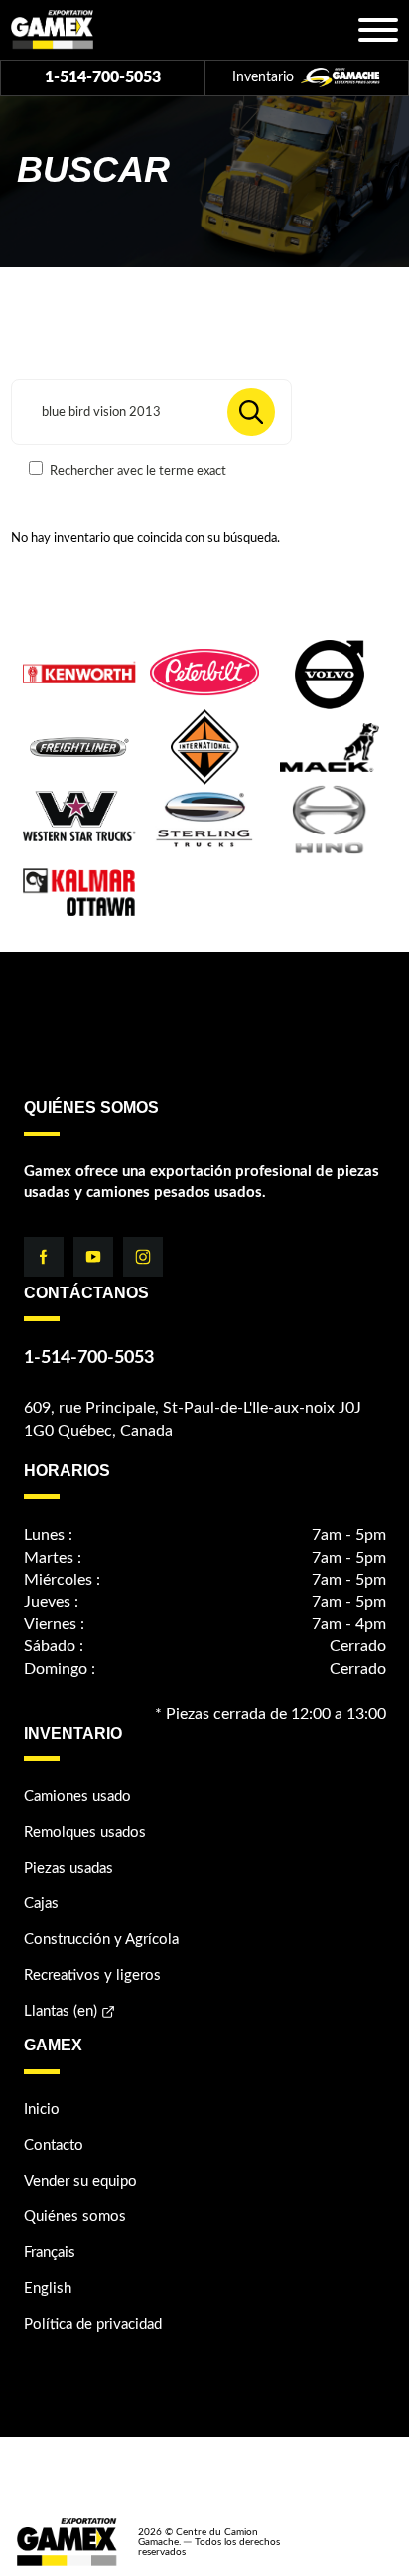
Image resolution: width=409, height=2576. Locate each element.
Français (50, 2253)
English (48, 2288)
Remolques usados (85, 1832)
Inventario (265, 77)
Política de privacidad (93, 2324)
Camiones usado (77, 1797)
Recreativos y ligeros (92, 1975)
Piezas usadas (68, 1868)
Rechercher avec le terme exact (136, 471)
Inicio (42, 2110)
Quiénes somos (75, 2217)
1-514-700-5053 (103, 77)
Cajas (41, 1904)
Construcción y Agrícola (101, 1940)
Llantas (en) (61, 2011)
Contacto (54, 2145)
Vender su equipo (80, 2181)
